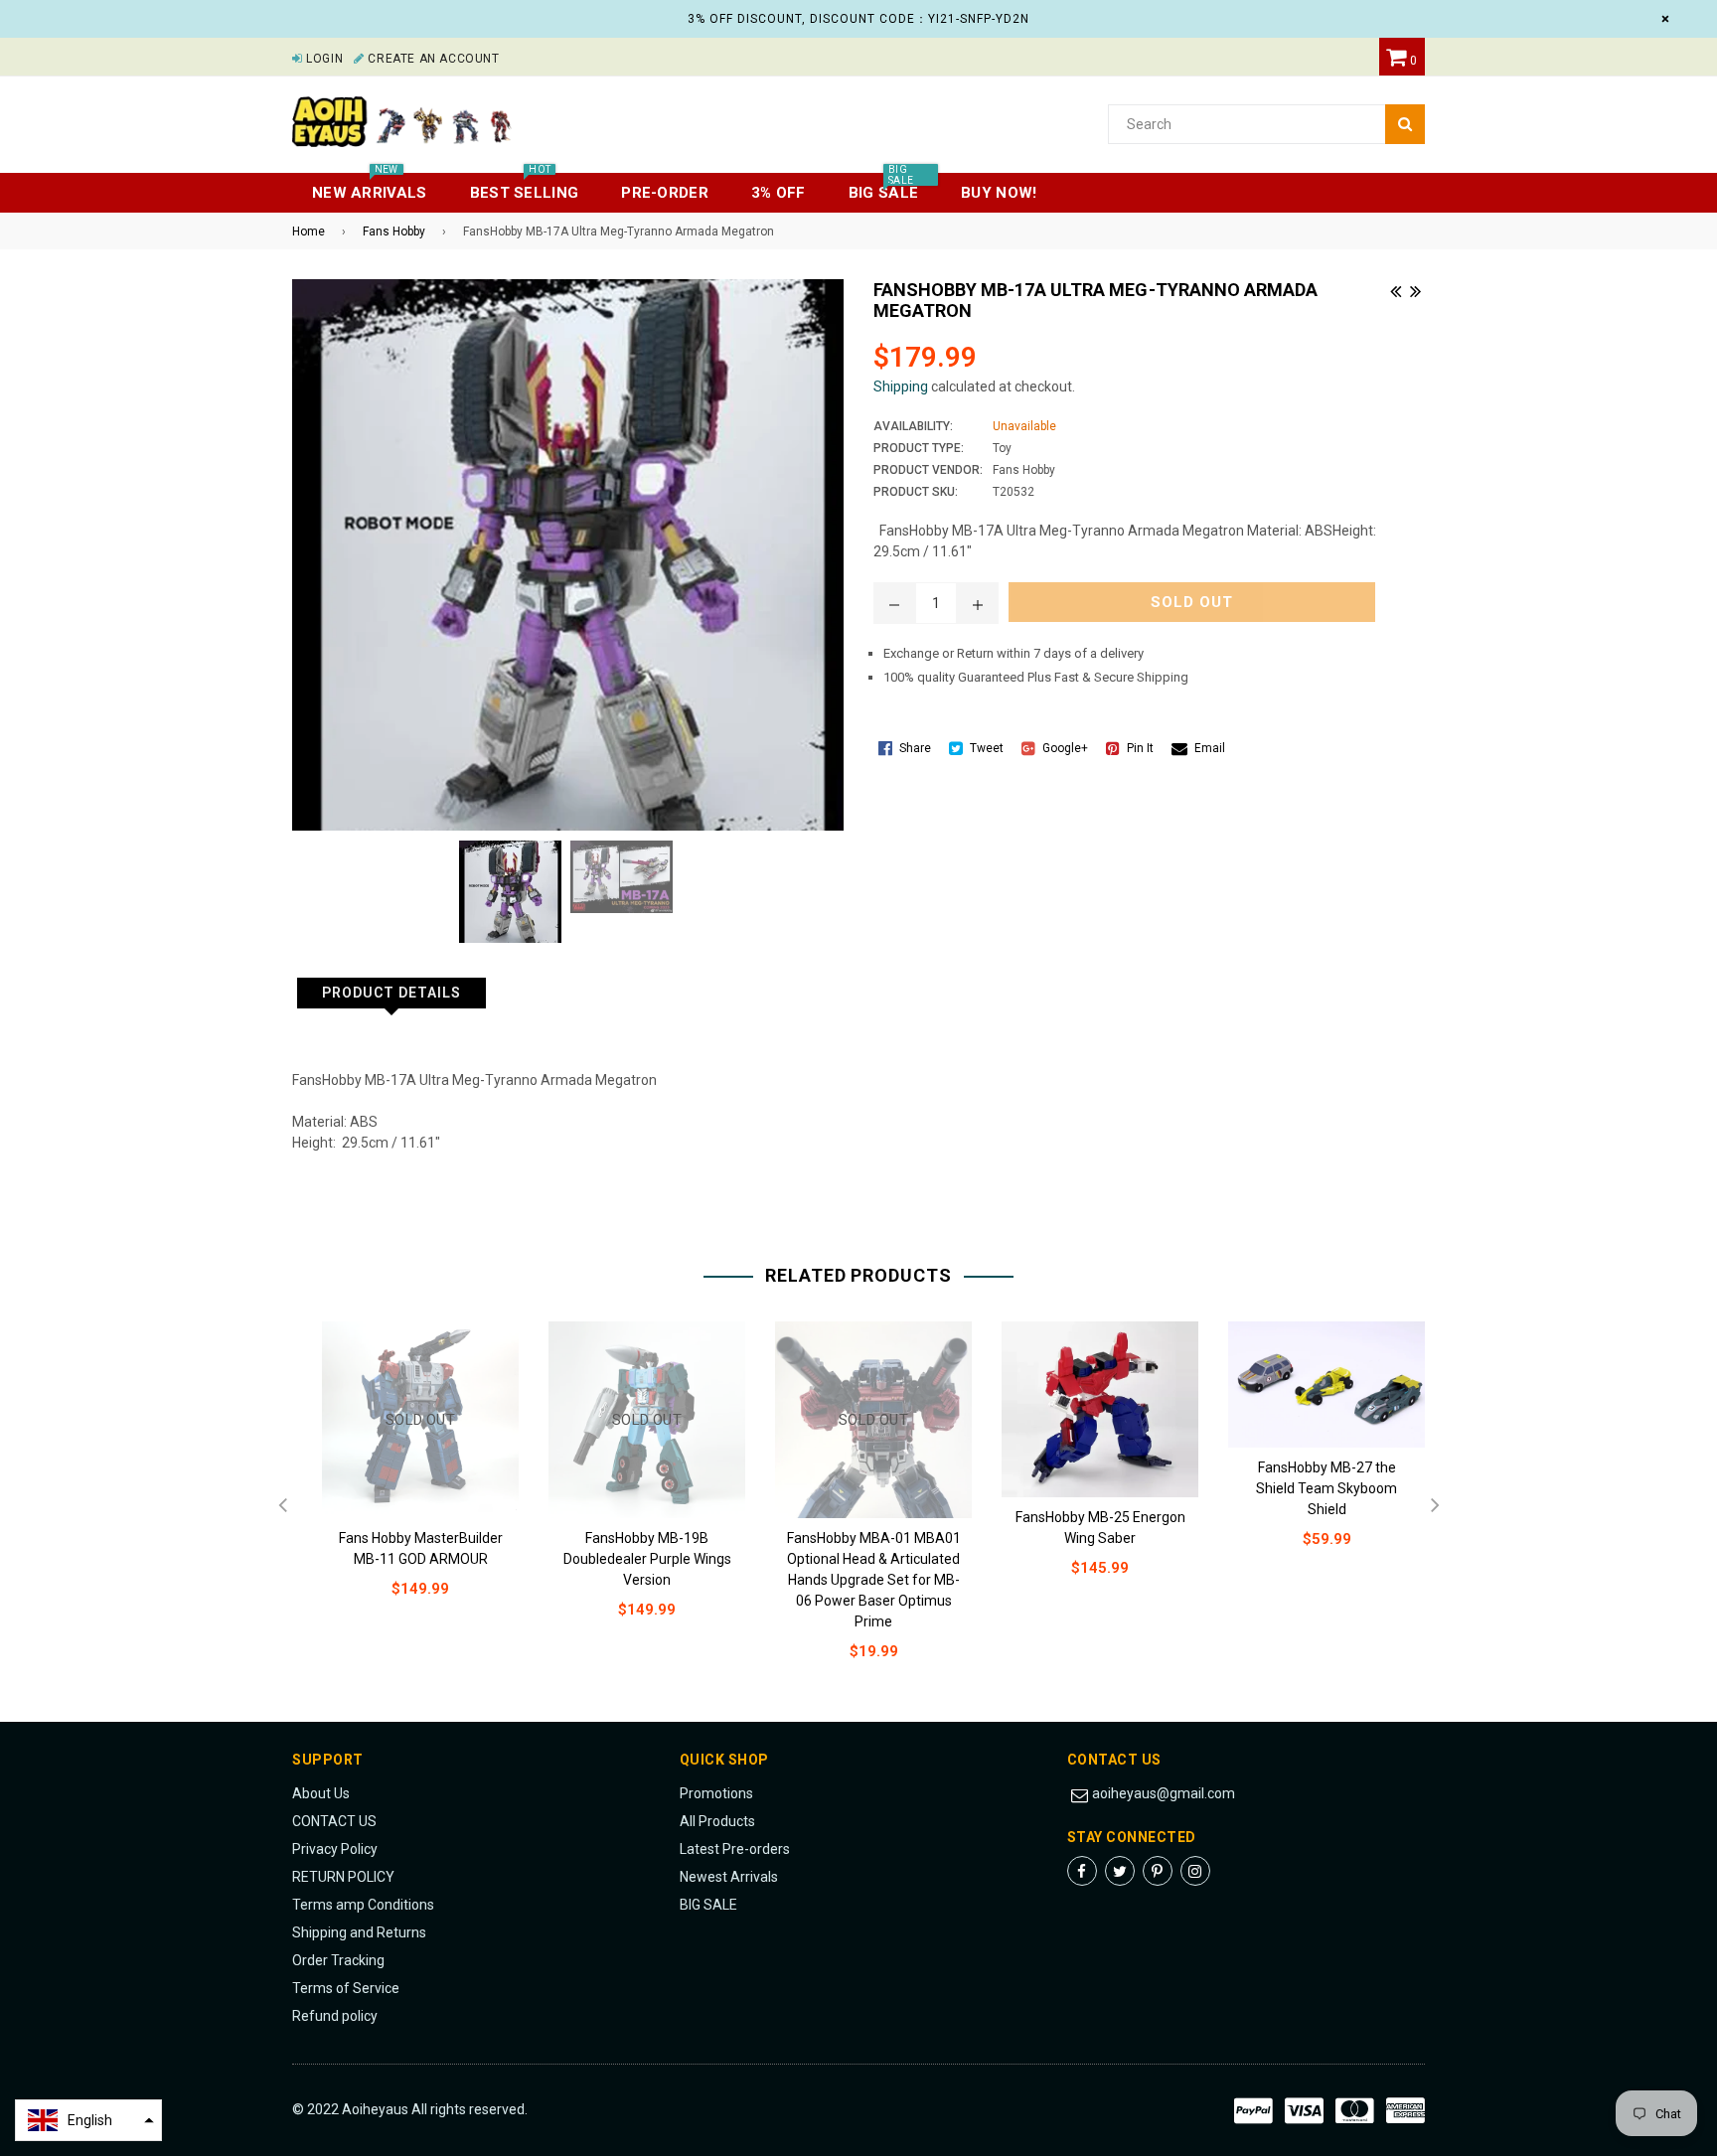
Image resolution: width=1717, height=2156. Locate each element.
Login (323, 59)
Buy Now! (999, 193)
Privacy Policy (335, 1849)
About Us (321, 1793)
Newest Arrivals (729, 1877)
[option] (405, 1476)
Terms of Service (346, 1988)
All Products (717, 1821)
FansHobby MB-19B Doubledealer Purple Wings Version (647, 1559)
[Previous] (1395, 289)
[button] (88, 2120)
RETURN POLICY (343, 1877)
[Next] (1415, 289)
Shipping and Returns (359, 1932)
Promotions (716, 1793)
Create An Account (432, 59)
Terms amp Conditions (363, 1905)
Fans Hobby (394, 231)
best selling (525, 187)
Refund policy (335, 2016)
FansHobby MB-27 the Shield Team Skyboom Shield (1327, 1488)
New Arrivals (370, 187)
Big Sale (883, 187)
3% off (779, 193)
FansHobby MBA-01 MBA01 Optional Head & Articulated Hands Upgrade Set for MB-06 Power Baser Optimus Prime (874, 1580)
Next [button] (1435, 1506)
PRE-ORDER (665, 193)
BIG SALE (708, 1905)
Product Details (391, 993)
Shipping (901, 386)
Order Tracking (338, 1960)
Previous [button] (282, 1506)
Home (309, 231)
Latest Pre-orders (735, 1849)
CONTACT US (334, 1821)
